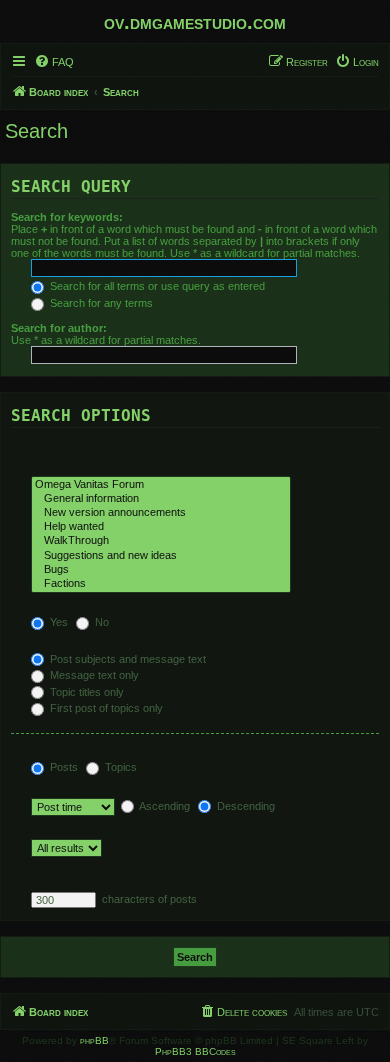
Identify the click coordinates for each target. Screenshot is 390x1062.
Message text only (93, 675)
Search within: (49, 647)
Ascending (163, 806)
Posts (62, 767)
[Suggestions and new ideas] (161, 556)
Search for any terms (100, 303)
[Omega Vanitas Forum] (161, 485)
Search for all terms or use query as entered (156, 286)
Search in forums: (58, 446)
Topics (119, 767)
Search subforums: (61, 610)
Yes (57, 622)
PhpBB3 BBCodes (195, 1051)
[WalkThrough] (161, 541)
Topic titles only (85, 692)
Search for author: (59, 328)
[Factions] (161, 584)
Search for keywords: (67, 217)
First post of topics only (105, 708)
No (100, 622)
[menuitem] (54, 62)
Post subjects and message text (126, 659)
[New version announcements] (161, 513)
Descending (244, 806)
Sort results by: (51, 792)
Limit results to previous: (77, 833)
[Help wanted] (161, 527)
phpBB (94, 1040)
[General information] (161, 499)
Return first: (43, 874)
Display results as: (59, 755)
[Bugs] (161, 570)
